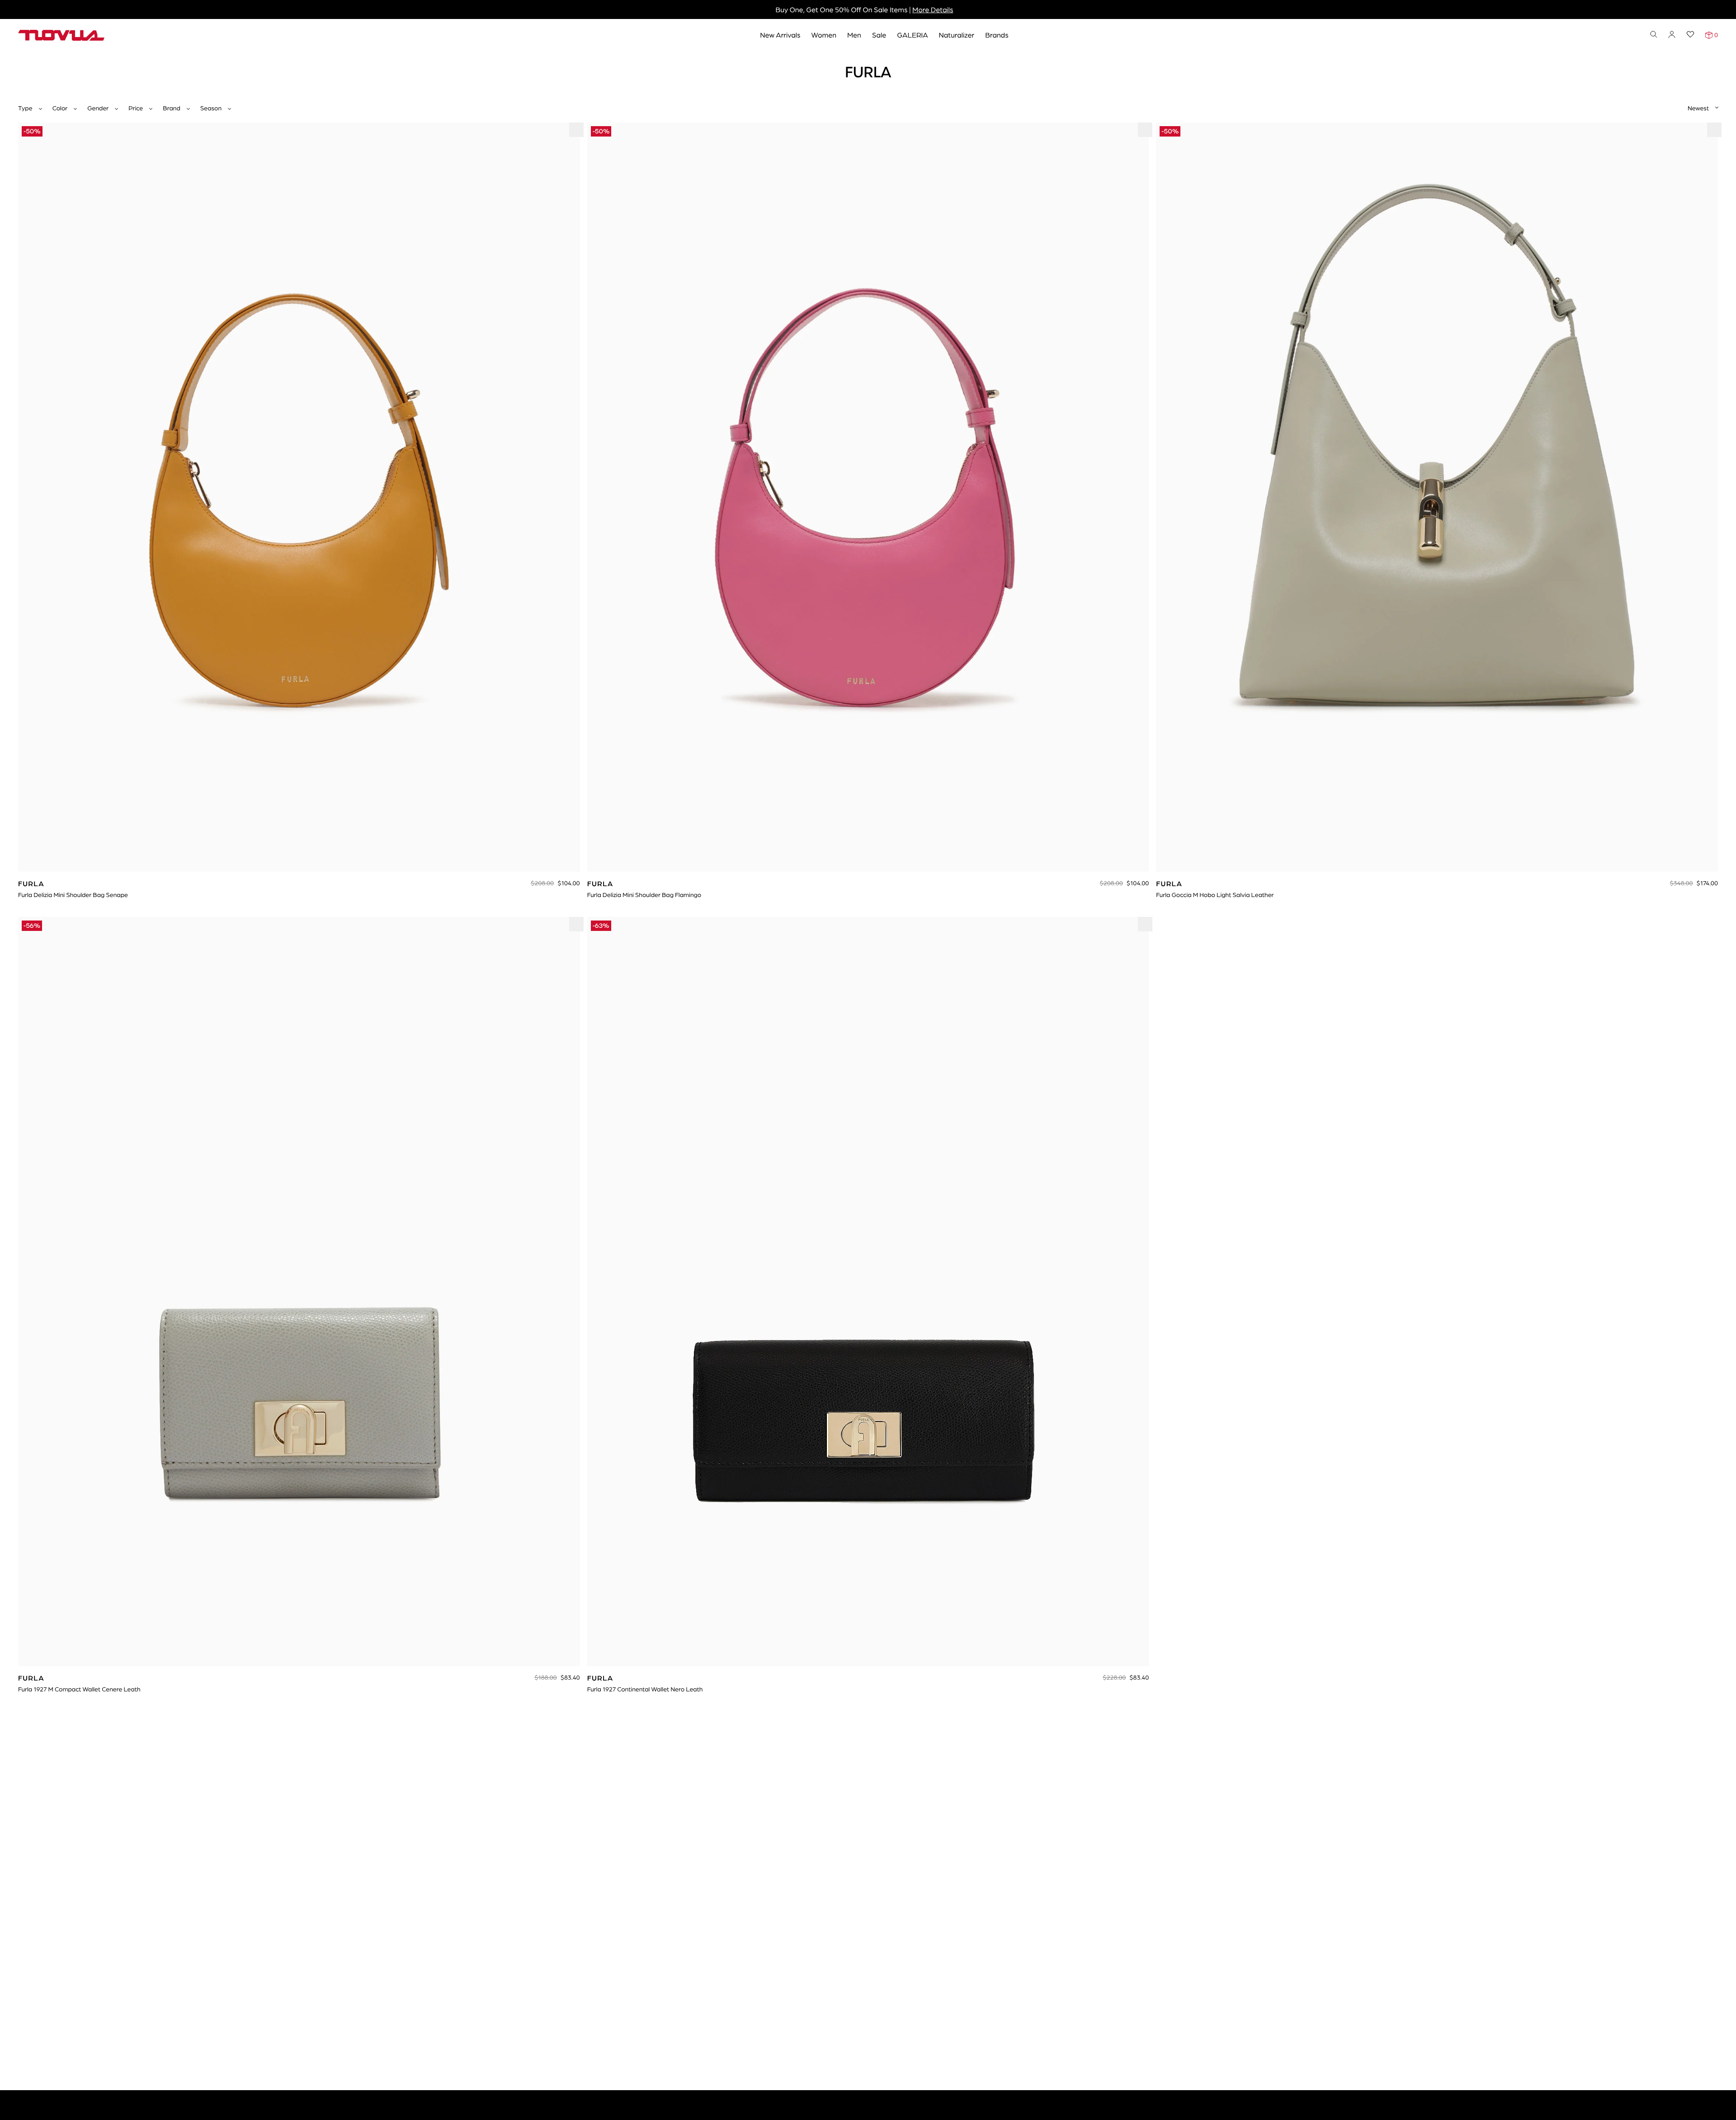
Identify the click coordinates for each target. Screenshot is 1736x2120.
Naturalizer (957, 35)
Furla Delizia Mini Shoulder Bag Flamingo (644, 895)
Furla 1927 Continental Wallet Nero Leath (645, 1689)
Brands (997, 35)
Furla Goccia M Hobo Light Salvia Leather (1215, 895)
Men (854, 35)
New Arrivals (780, 35)
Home (27, 62)
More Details (933, 9)
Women (824, 35)
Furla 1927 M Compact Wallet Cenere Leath (79, 1689)
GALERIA (912, 35)
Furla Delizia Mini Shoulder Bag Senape (73, 895)
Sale (879, 35)
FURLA (54, 62)
